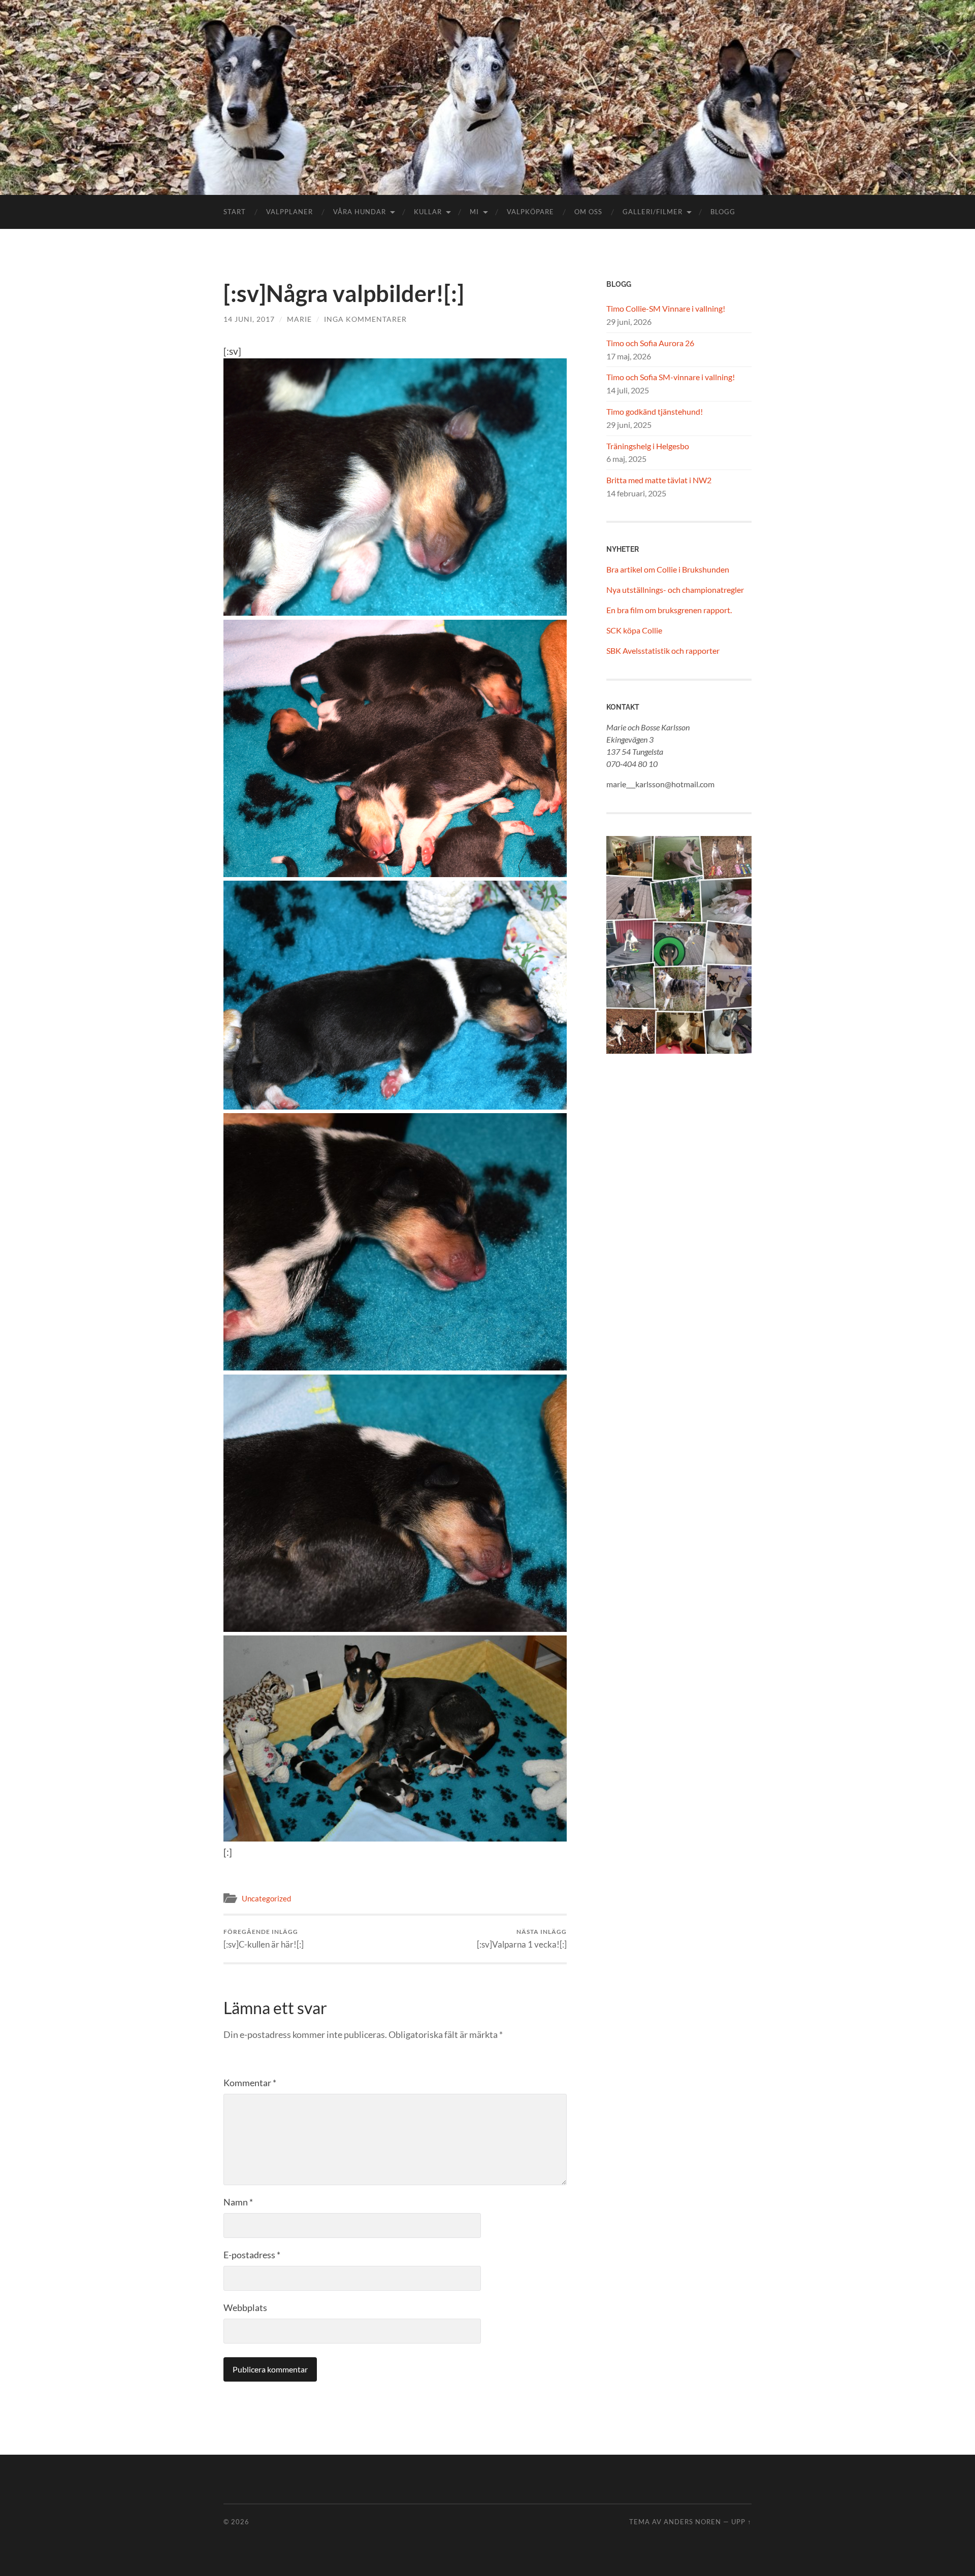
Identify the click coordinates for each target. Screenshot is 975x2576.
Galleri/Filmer (653, 212)
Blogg (723, 212)
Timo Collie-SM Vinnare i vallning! (666, 308)
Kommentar (250, 2083)
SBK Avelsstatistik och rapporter (663, 650)
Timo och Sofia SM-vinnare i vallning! (671, 377)
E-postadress (252, 2255)
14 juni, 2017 (249, 319)
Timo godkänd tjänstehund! (655, 411)
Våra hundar (360, 212)
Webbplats (245, 2307)
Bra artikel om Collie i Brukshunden (668, 569)
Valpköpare (530, 212)
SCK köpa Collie (634, 630)
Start (235, 212)
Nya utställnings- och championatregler (675, 590)
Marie (299, 319)
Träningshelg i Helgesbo (648, 446)
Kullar (428, 212)
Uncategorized (266, 1898)
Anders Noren (692, 2522)
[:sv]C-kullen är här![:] (264, 1939)
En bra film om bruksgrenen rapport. (669, 610)
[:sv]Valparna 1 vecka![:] (522, 1939)
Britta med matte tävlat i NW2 (659, 480)
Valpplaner (289, 212)
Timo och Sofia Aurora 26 (650, 343)
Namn (238, 2202)
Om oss (588, 212)
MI (474, 212)
